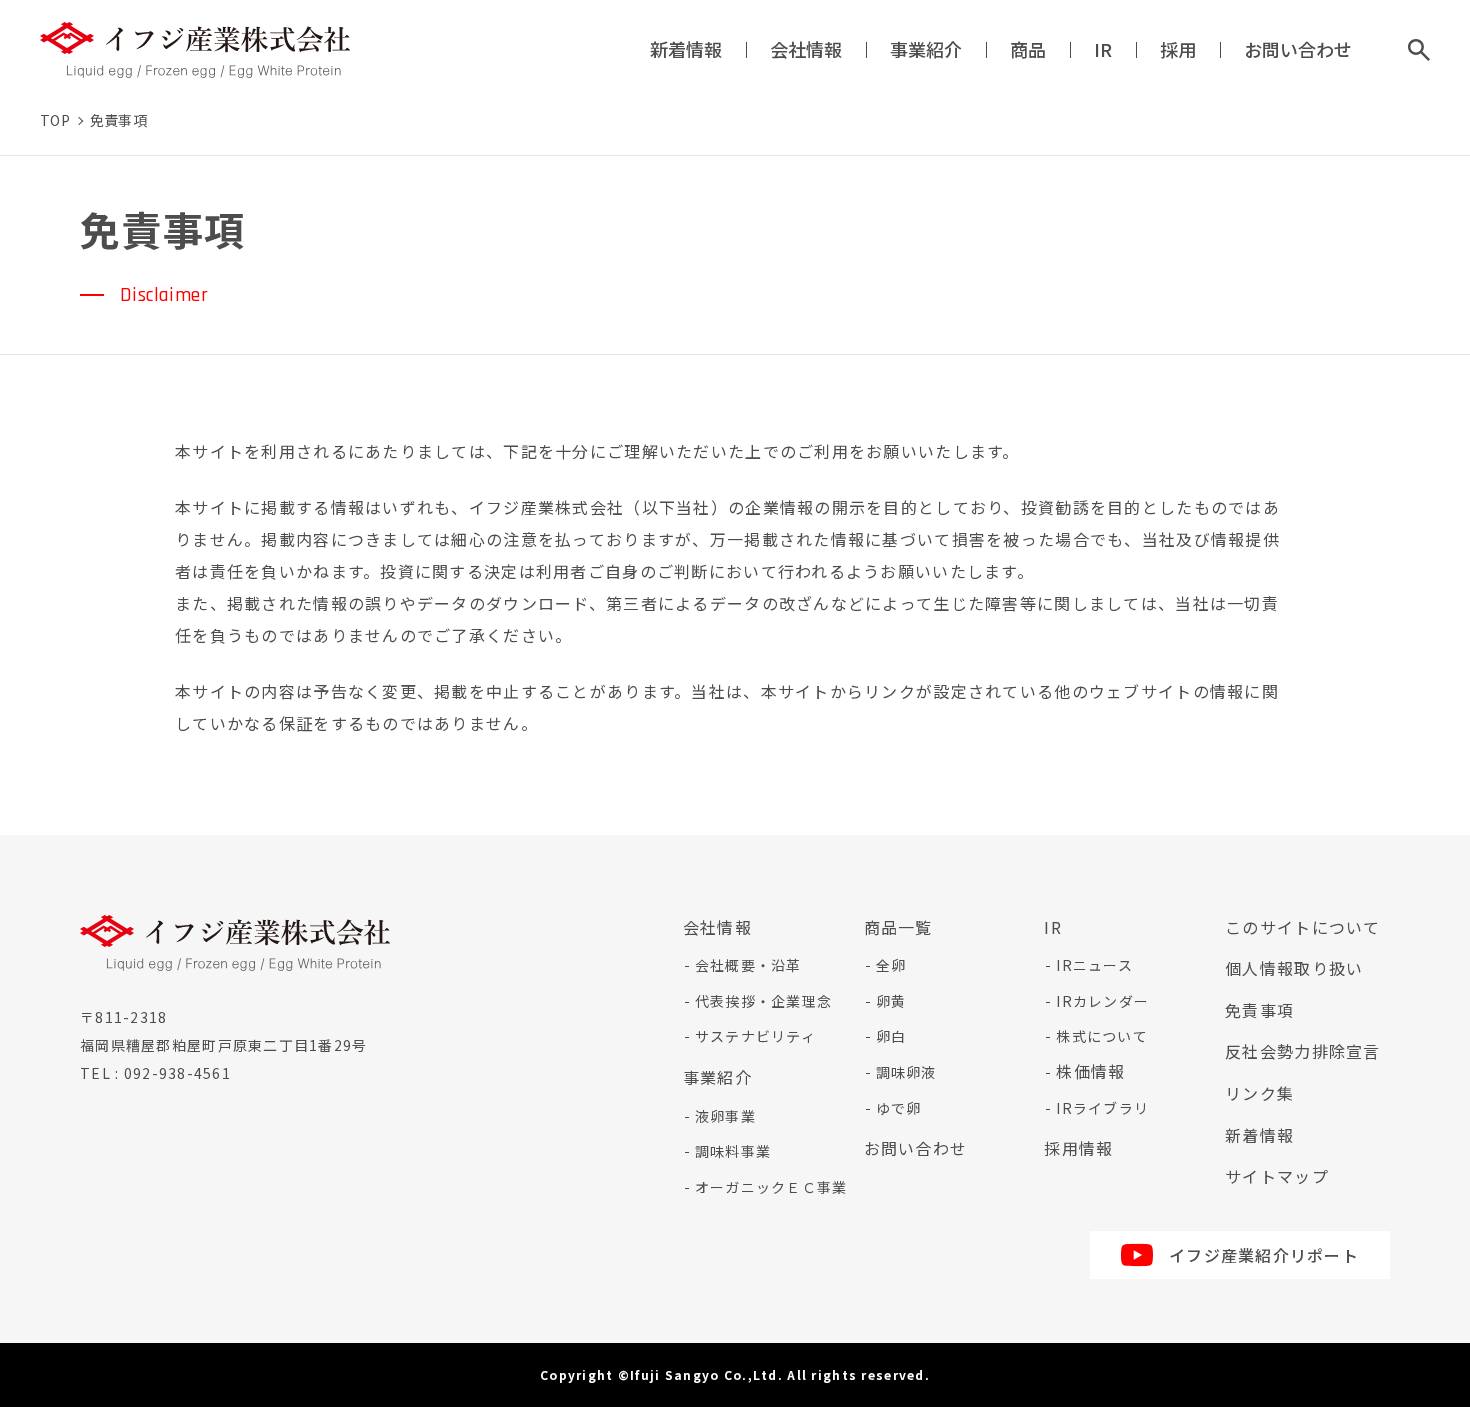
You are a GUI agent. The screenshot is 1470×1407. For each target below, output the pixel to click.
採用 (1178, 49)
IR (1103, 49)
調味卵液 (906, 1072)
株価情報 (1090, 1071)
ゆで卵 (899, 1108)
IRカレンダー (1102, 1001)
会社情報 (806, 49)
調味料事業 (733, 1151)
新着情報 (686, 49)
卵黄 (891, 1001)
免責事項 (1259, 1010)
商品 (1028, 49)
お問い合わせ (1298, 49)
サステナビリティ (755, 1036)
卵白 (891, 1036)
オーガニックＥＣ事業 (771, 1187)
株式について (1102, 1036)
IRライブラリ (1102, 1108)
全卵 (891, 965)
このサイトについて (1303, 927)
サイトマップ (1277, 1176)
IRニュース (1094, 965)
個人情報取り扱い (1294, 968)
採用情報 (1078, 1148)
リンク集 (1259, 1093)
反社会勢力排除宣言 (1303, 1051)
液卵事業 (725, 1116)
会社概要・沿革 (748, 965)
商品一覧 (898, 927)
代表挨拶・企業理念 (764, 1001)
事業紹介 (926, 49)
